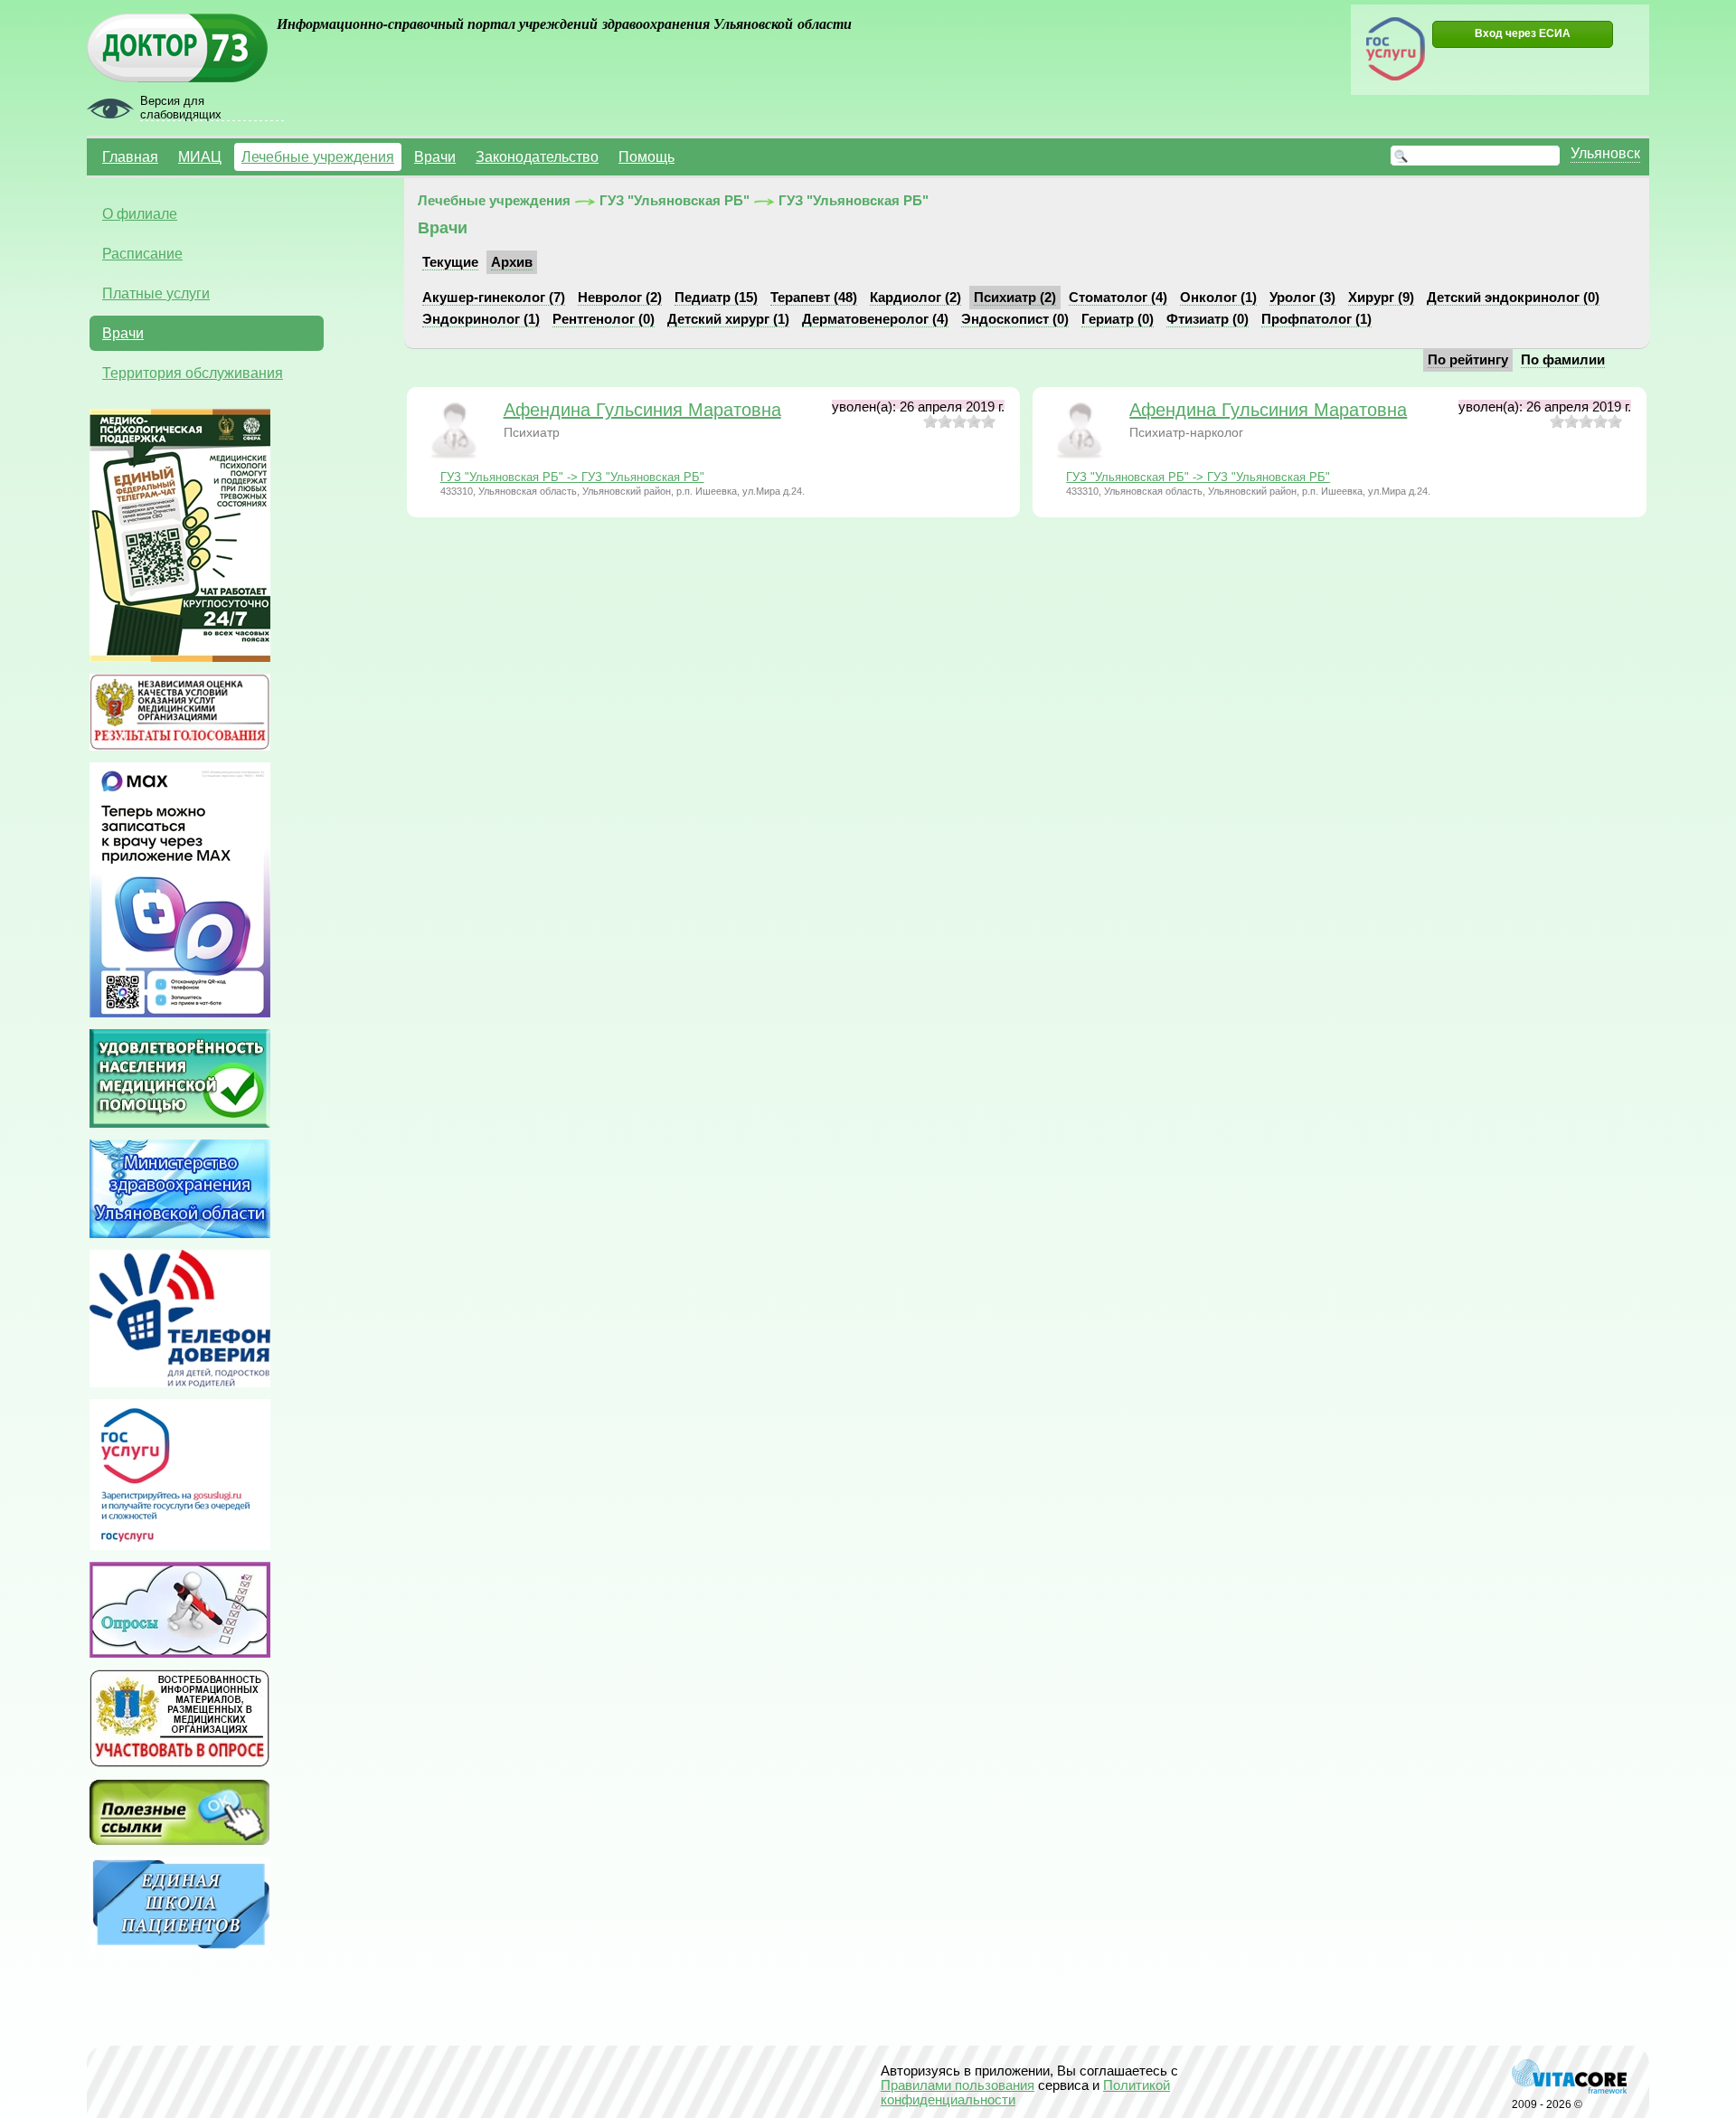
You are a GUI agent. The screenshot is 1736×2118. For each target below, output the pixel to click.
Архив (512, 262)
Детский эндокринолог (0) (1513, 298)
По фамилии (1563, 360)
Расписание (142, 253)
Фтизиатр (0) (1208, 319)
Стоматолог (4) (1118, 298)
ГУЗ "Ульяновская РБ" (675, 201)
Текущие (450, 262)
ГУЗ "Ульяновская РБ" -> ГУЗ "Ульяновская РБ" (572, 477)
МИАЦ (200, 156)
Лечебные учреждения (318, 156)
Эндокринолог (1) (481, 319)
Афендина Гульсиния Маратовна (642, 410)
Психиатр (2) (1015, 298)
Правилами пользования (958, 2085)
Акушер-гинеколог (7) (494, 298)
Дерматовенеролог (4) (875, 319)
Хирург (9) (1381, 298)
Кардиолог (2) (915, 298)
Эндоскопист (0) (1015, 319)
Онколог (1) (1218, 298)
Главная (130, 156)
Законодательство (537, 156)
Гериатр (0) (1118, 319)
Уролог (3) (1302, 298)
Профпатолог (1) (1316, 319)
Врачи (435, 156)
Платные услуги (156, 293)
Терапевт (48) (814, 298)
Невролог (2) (620, 298)
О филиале (140, 213)
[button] (1523, 34)
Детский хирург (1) (728, 319)
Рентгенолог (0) (604, 319)
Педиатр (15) (716, 298)
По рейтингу (1468, 360)
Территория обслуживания (193, 373)
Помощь (646, 156)
